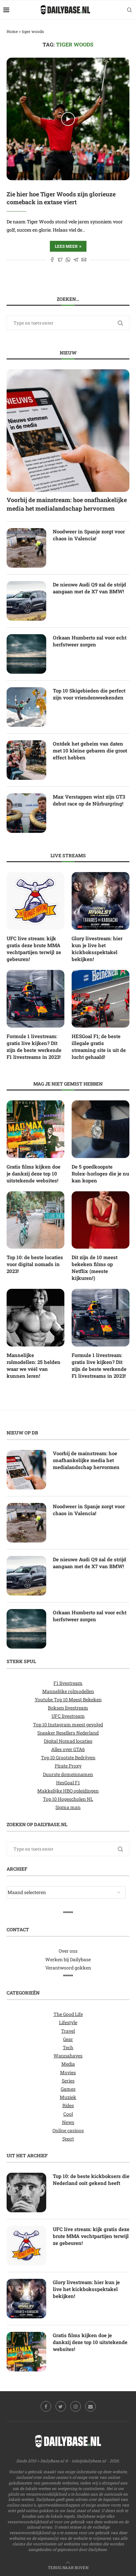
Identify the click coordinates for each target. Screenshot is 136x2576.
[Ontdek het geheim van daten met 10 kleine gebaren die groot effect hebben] (26, 760)
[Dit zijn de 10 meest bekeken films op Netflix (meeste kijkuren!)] (101, 1220)
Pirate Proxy (68, 1766)
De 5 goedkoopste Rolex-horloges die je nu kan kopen (100, 1174)
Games (68, 2089)
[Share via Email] (84, 260)
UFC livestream (68, 1716)
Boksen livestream (68, 1708)
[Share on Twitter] (60, 260)
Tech (68, 2047)
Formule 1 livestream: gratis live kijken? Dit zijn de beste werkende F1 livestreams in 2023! (34, 1047)
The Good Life (68, 2014)
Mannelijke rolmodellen (68, 1691)
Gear (68, 2039)
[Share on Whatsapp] (68, 260)
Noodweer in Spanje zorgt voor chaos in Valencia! (89, 535)
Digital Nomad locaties (68, 1741)
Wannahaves (68, 2056)
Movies (68, 2072)
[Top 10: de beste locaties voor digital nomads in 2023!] (35, 1220)
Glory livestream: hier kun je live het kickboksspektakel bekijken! (97, 949)
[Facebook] (46, 2406)
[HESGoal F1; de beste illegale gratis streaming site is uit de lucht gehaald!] (101, 999)
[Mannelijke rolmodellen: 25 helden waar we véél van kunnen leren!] (35, 1318)
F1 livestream (68, 1683)
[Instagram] (76, 2406)
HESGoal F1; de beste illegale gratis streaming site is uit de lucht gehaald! (99, 1047)
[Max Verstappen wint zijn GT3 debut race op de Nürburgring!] (26, 813)
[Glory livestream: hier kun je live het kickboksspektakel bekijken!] (101, 901)
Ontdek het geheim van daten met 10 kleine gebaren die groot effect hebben (90, 750)
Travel (68, 2031)
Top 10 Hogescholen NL (68, 1799)
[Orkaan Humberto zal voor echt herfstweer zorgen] (26, 654)
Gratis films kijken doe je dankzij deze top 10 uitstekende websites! (34, 1174)
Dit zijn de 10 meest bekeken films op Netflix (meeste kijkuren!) (95, 1268)
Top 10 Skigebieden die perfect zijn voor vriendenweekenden (89, 694)
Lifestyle (68, 2022)
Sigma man (68, 1807)
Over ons (68, 1951)
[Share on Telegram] (76, 260)
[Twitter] (61, 2406)
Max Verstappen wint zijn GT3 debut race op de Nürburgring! (89, 800)
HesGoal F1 (68, 1783)
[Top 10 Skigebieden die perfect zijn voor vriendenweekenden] (26, 707)
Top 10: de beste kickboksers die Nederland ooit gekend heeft (91, 2180)
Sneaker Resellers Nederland (68, 1733)
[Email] (90, 2406)
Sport (68, 2139)
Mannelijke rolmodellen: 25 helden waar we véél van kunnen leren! (34, 1365)
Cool (68, 2114)
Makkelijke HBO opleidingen (68, 1791)
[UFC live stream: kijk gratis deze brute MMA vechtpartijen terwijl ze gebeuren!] (35, 901)
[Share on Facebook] (52, 260)
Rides (68, 2105)
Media (68, 2064)
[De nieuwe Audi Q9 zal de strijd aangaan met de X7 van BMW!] (26, 601)
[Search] (129, 10)
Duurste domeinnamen (68, 1774)
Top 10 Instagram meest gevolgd (68, 1725)
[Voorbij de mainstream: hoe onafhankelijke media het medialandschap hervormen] (68, 431)
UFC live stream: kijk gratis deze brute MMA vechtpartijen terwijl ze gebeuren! (34, 949)
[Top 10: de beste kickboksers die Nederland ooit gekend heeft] (26, 2193)
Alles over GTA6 (68, 1749)
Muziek (68, 2097)
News (68, 2122)
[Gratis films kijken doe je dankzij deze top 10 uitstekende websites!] (35, 1129)
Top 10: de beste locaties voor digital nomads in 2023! (35, 1264)
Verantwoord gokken (68, 1968)
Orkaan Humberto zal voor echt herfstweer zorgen (90, 641)
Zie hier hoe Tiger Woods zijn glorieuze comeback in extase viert (61, 198)
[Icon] (68, 119)
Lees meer (66, 246)
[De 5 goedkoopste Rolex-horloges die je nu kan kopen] (101, 1129)
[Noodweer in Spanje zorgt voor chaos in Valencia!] (26, 548)
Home (12, 31)
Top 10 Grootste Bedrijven (68, 1757)
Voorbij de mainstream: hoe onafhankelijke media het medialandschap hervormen (67, 504)
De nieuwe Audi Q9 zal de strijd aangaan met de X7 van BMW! (89, 588)
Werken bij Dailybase (68, 1959)
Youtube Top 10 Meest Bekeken (68, 1699)
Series (68, 2081)
